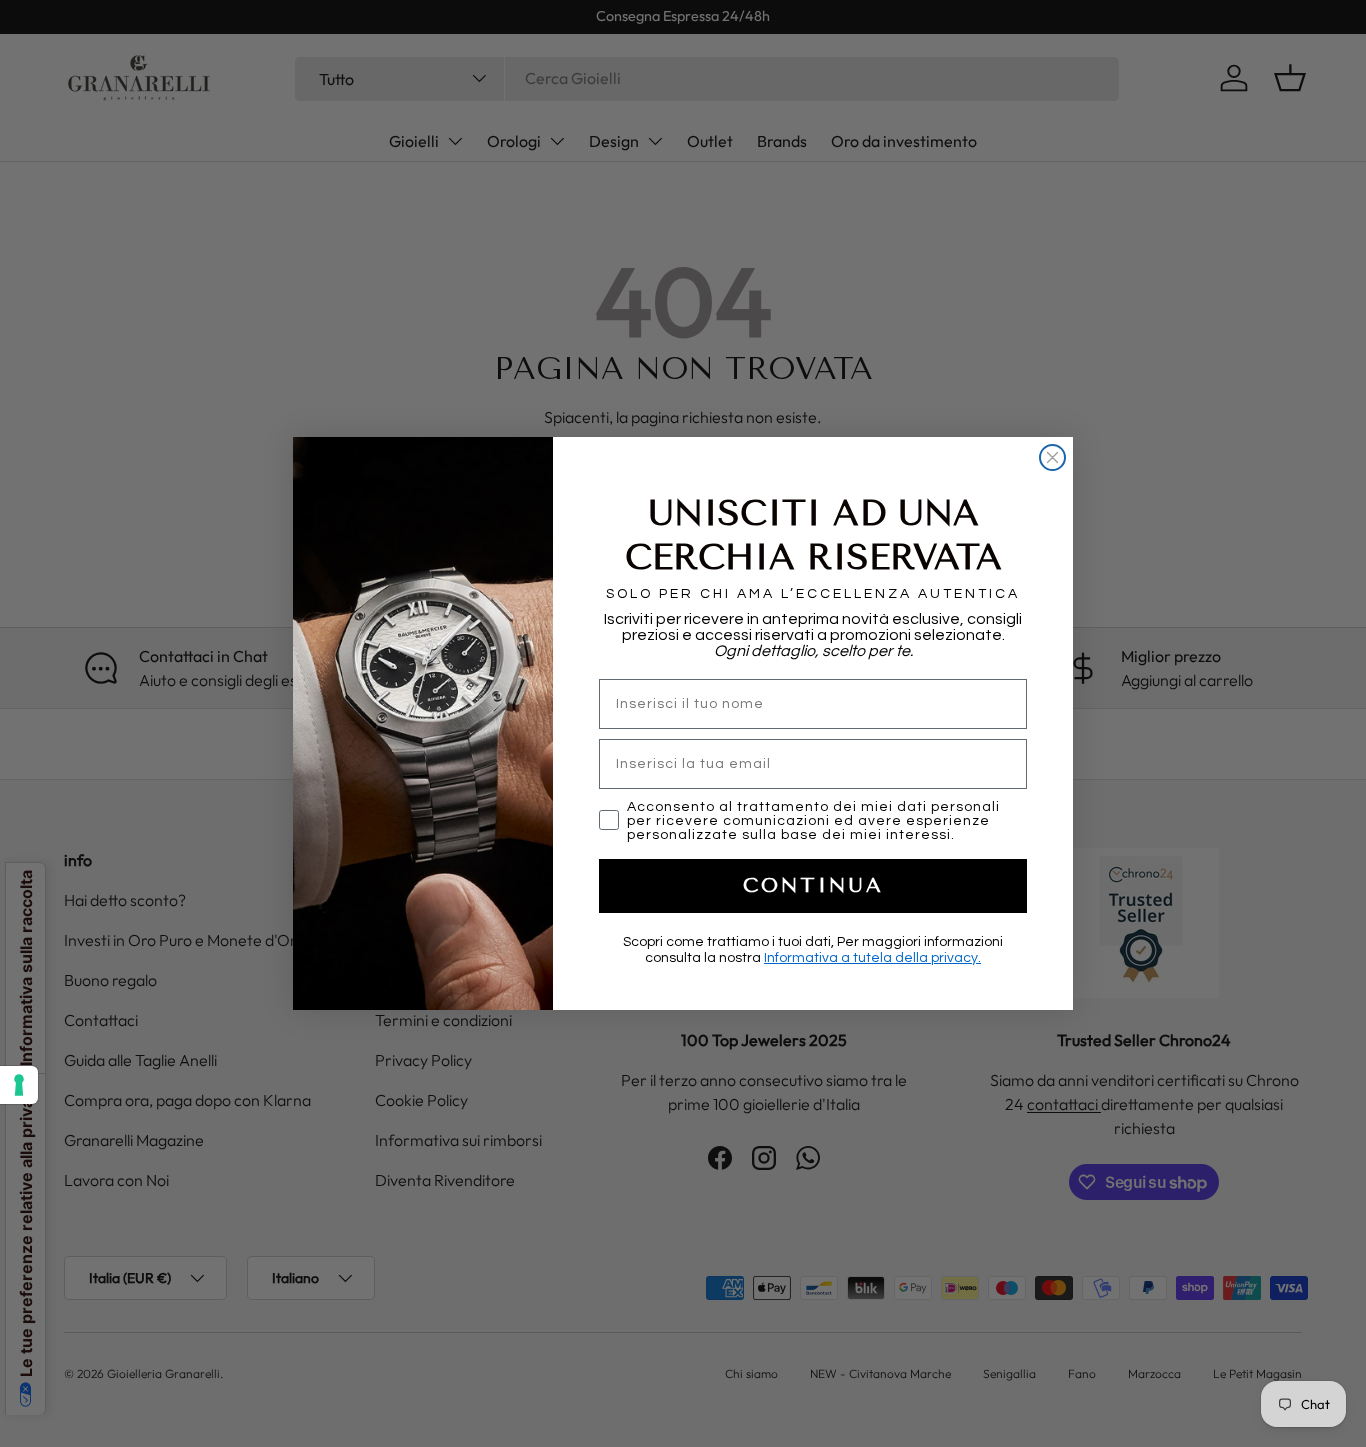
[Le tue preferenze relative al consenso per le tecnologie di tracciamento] (19, 1085)
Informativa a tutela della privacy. (872, 958)
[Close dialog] (1052, 457)
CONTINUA (813, 885)
